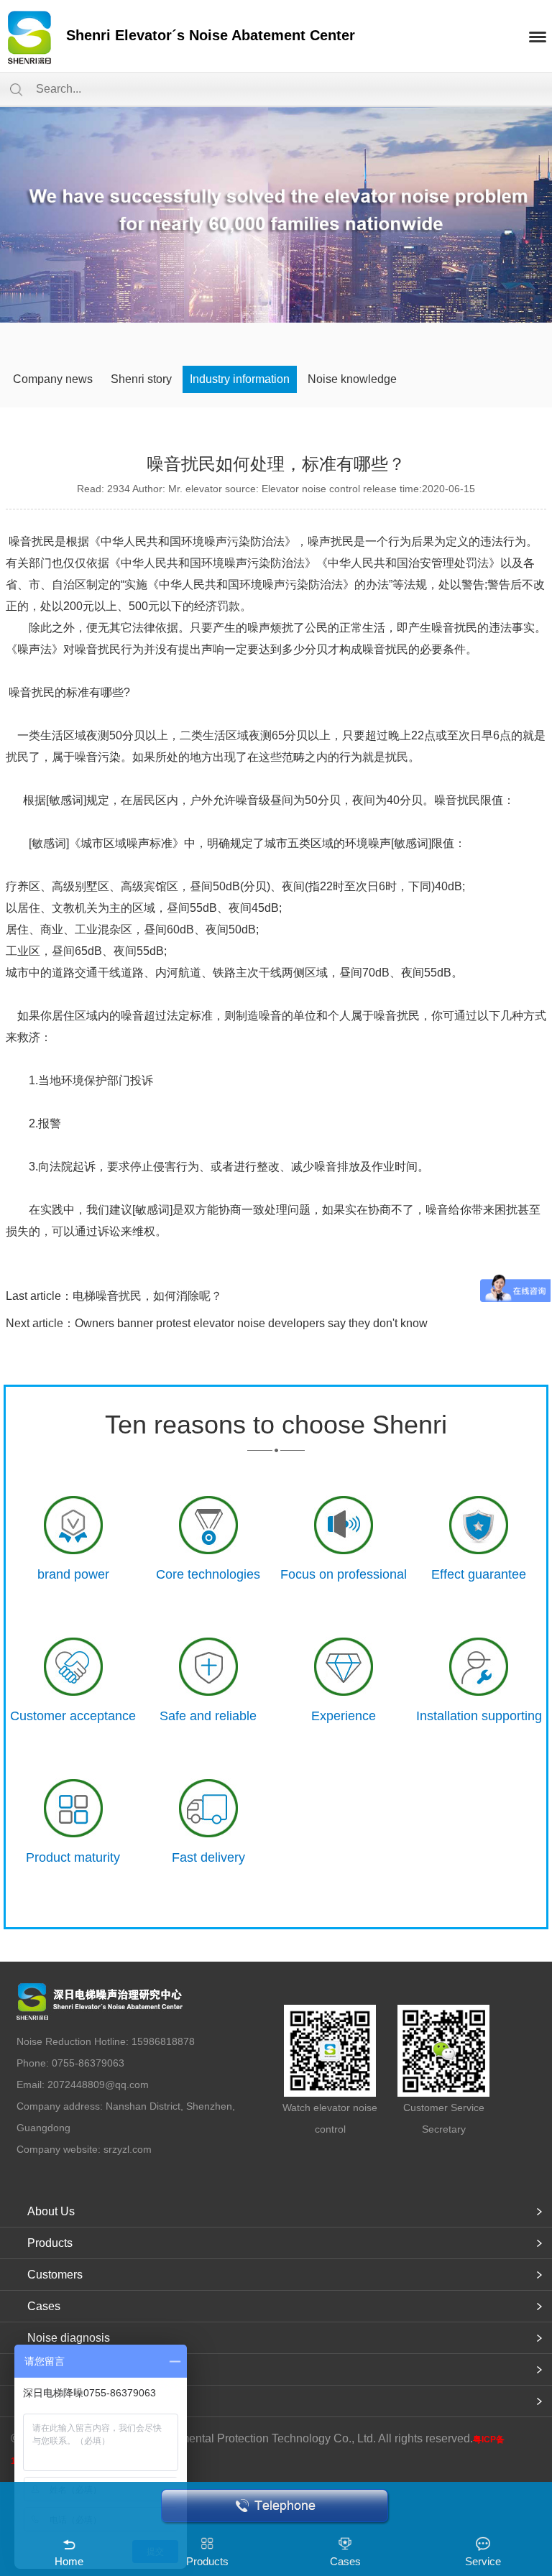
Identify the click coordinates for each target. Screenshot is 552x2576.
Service (483, 2561)
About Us (51, 2211)
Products (50, 2243)
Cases (44, 2306)
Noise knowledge (352, 379)
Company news (53, 379)
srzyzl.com (128, 2149)
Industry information (240, 379)
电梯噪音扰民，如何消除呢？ (147, 1296)
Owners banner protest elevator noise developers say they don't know (251, 1323)
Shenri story (141, 379)
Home (69, 2561)
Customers (55, 2275)
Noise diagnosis (69, 2338)
